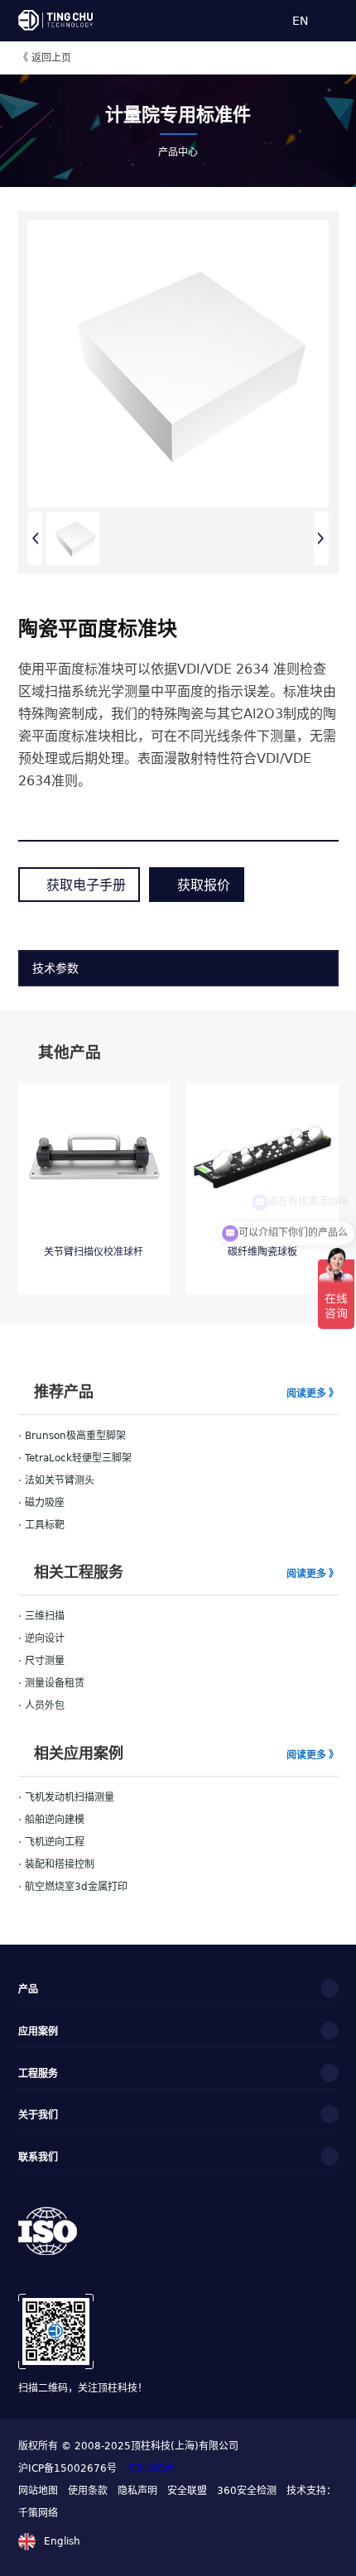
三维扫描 (45, 1616)
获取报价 (204, 884)
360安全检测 (247, 2491)
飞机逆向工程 (55, 1842)
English (62, 2541)
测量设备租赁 (55, 1683)
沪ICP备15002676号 (69, 2468)
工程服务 (38, 2073)
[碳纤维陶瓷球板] (262, 1154)
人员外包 (45, 1705)
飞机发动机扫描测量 (70, 1797)
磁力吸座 (45, 1503)
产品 (28, 1988)
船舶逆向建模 (55, 1820)
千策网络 (38, 2513)
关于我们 (38, 2114)
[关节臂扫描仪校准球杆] (94, 1154)
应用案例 (38, 2031)
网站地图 (38, 2491)
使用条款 (88, 2491)
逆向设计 (45, 1638)
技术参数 (55, 967)
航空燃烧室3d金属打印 (76, 1887)
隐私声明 (137, 2491)
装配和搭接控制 (60, 1864)
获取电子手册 (86, 884)
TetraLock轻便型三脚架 (78, 1458)
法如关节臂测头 (60, 1480)
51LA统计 (151, 2468)
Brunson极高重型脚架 (75, 1436)
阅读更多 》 (313, 1393)
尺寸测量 (45, 1661)
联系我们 (38, 2156)
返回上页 (45, 58)
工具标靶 (45, 1525)
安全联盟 (187, 2491)
